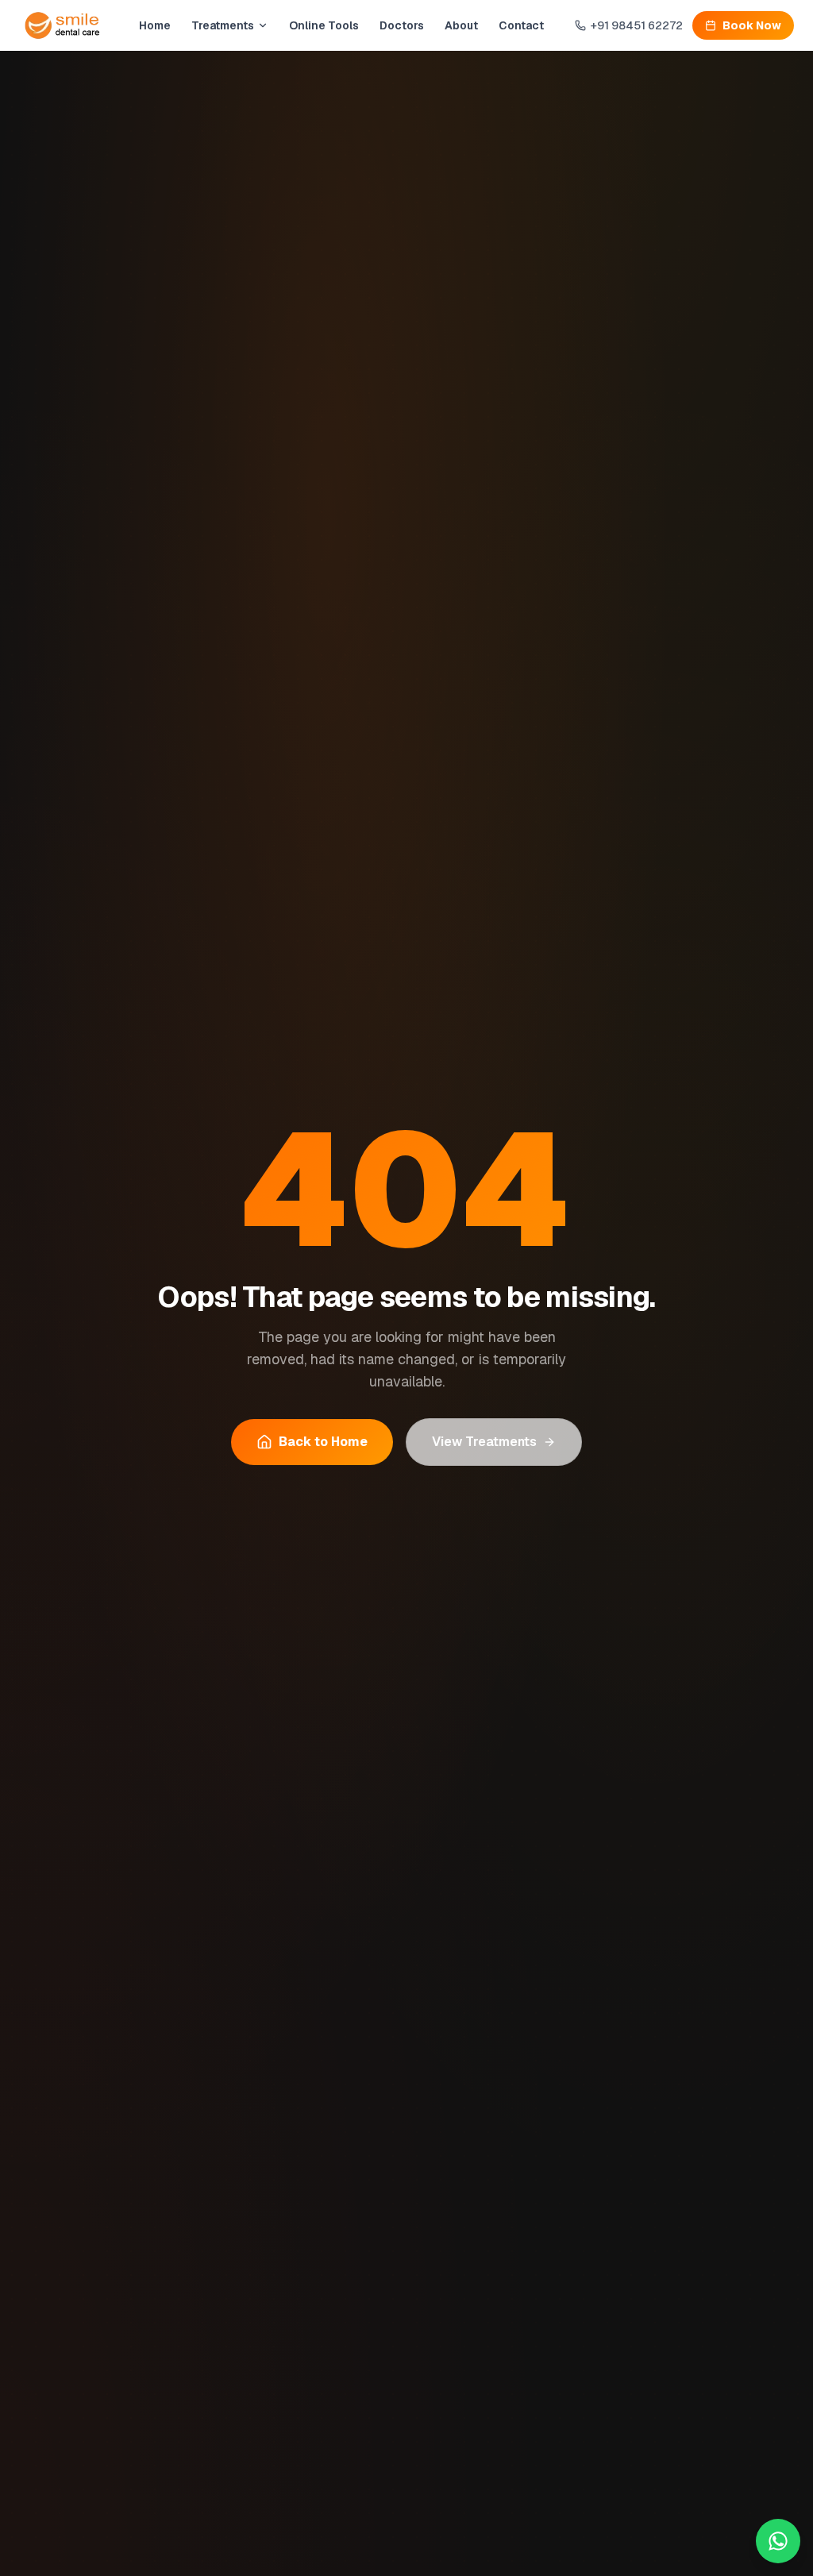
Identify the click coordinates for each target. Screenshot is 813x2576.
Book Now (752, 25)
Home (155, 25)
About (461, 25)
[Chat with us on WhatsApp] (778, 2541)
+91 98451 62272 (637, 25)
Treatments (223, 25)
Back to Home (323, 1442)
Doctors (402, 25)
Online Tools (324, 25)
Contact (521, 25)
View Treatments (484, 1442)
